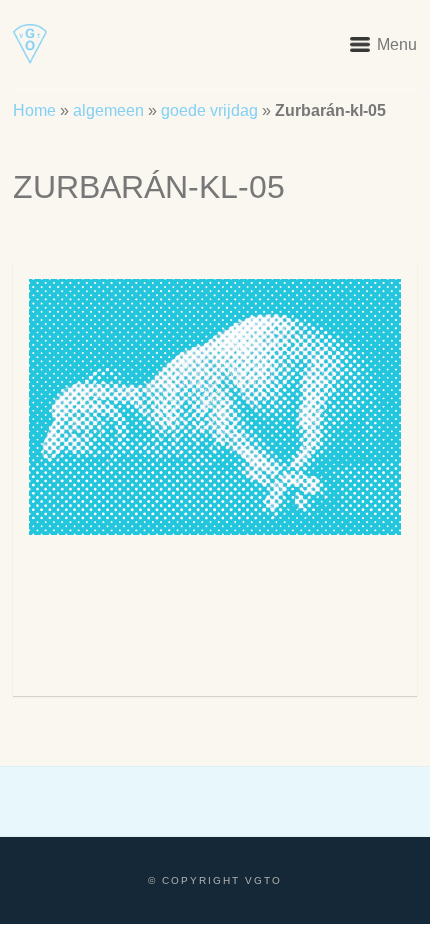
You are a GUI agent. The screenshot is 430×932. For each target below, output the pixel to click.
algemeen (108, 110)
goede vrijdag (209, 110)
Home (34, 110)
